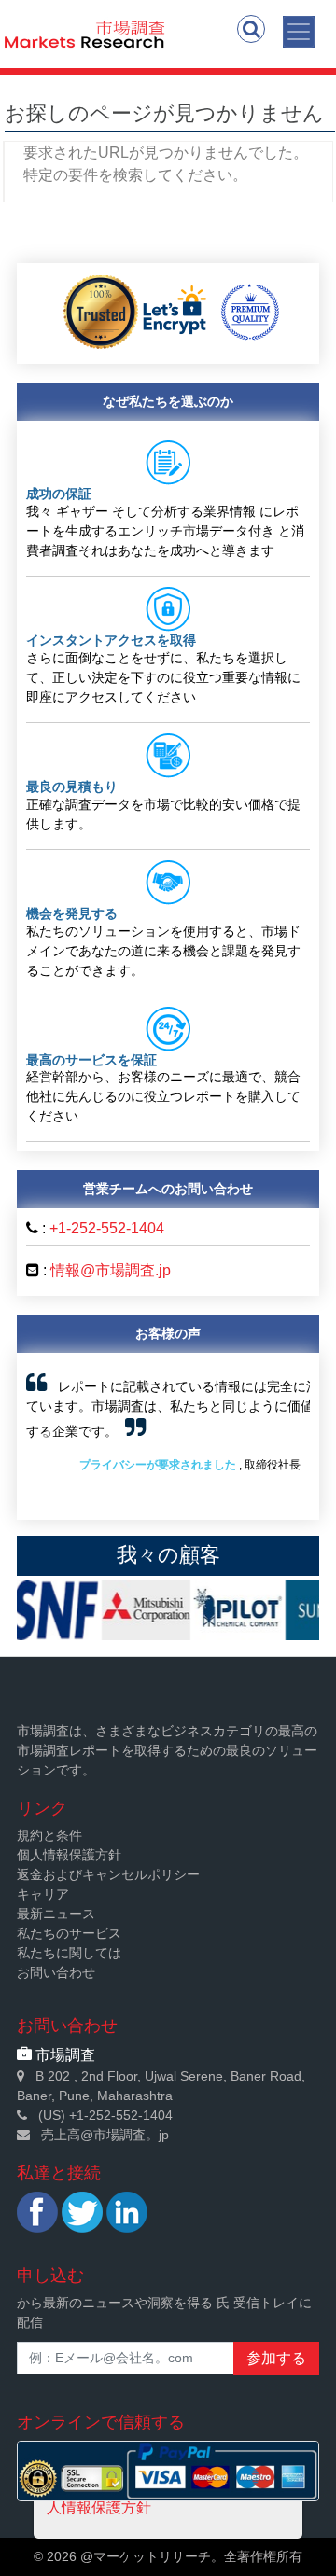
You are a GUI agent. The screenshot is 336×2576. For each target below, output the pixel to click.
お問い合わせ (56, 1972)
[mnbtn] (299, 32)
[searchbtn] (251, 29)
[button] (48, 1436)
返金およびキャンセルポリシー (108, 1874)
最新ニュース (56, 1914)
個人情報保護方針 (69, 1855)
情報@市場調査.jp (111, 1270)
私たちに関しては (69, 1953)
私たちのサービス (69, 1933)
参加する (276, 2358)
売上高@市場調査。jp (105, 2135)
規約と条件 (49, 1835)
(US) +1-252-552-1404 (105, 2115)
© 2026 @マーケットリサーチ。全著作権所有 (168, 2556)
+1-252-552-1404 (107, 1228)
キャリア (43, 1894)
